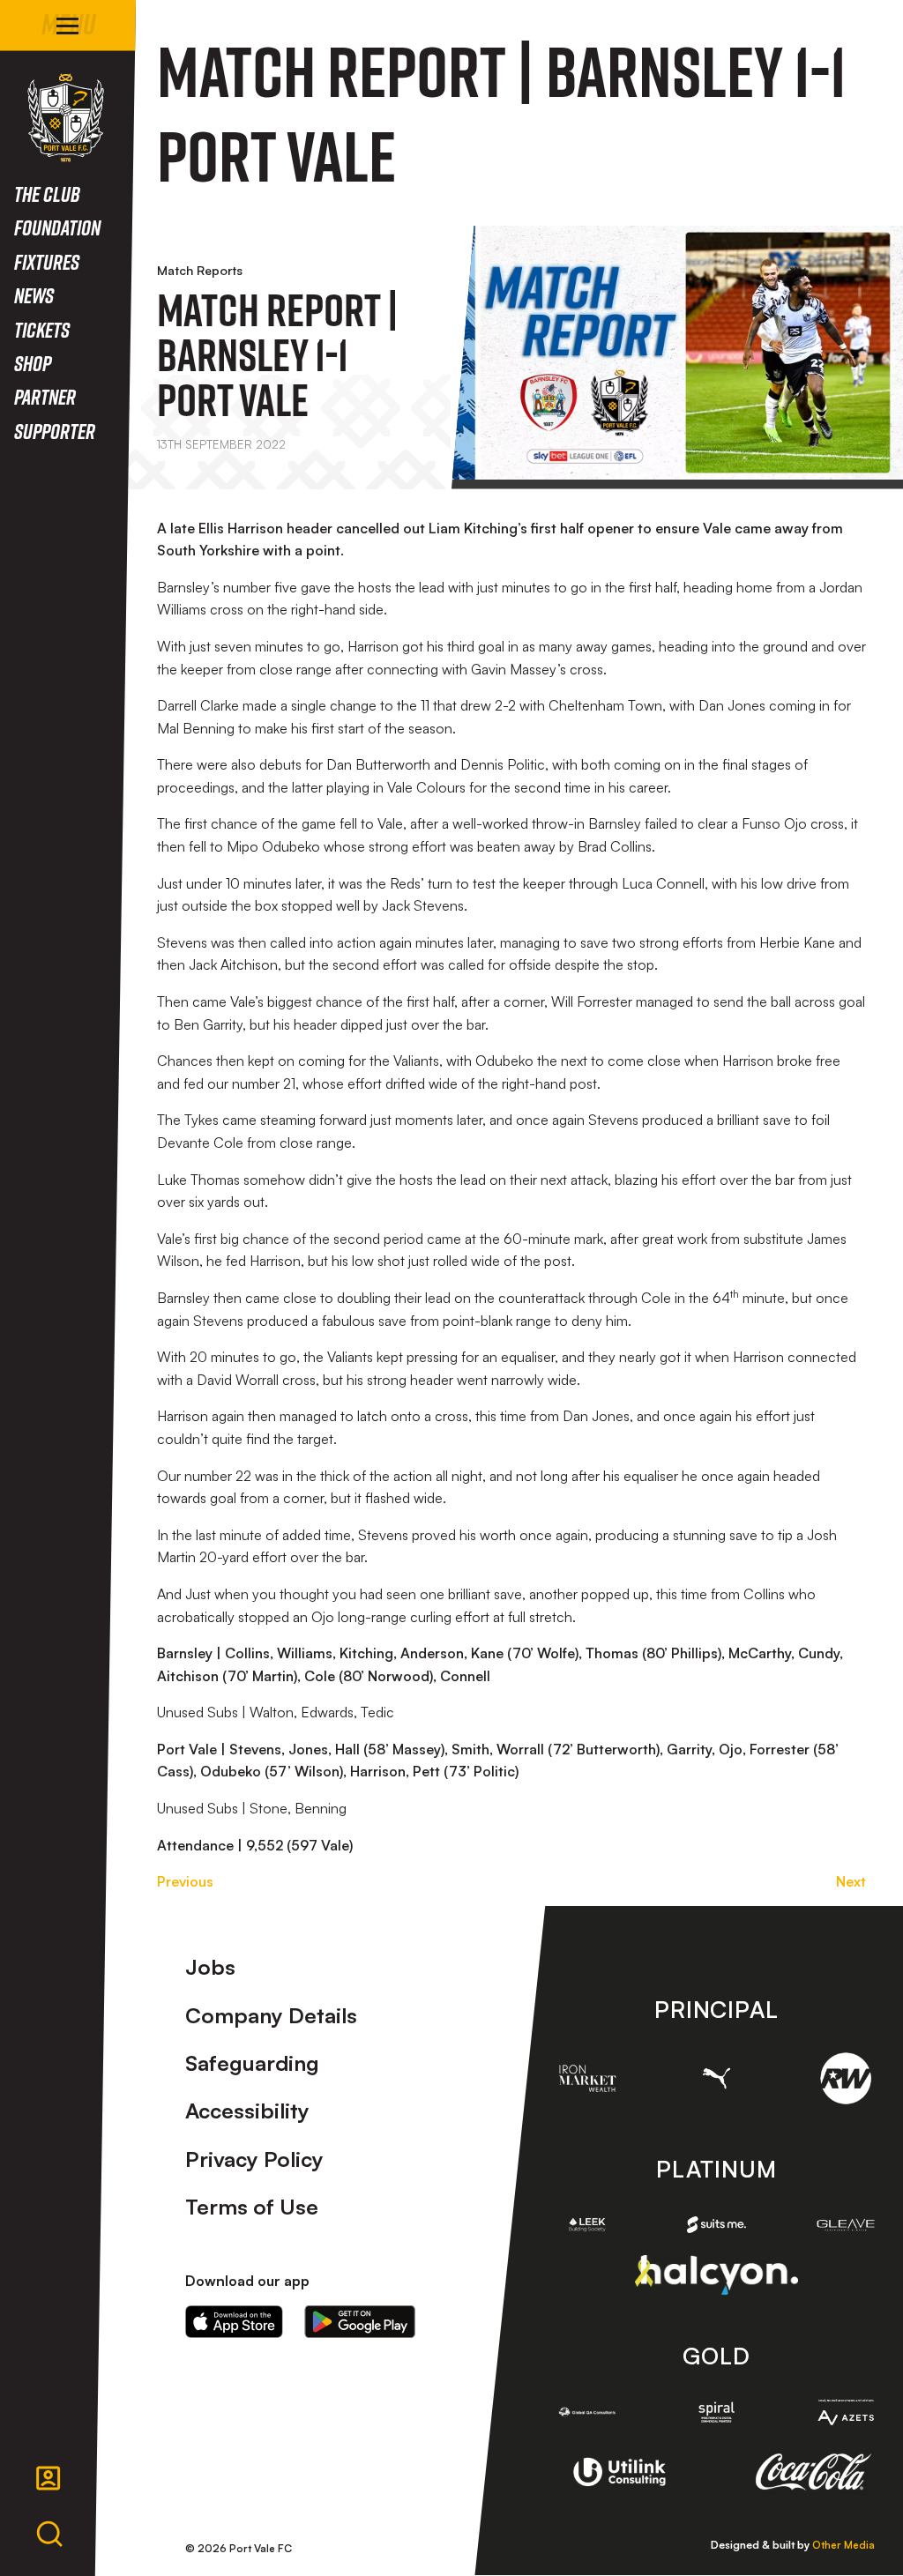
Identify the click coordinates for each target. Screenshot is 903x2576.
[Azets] (846, 2412)
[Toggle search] (49, 2535)
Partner (45, 396)
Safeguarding (252, 2063)
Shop (33, 363)
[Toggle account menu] (49, 2478)
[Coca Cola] (813, 2472)
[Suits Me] (716, 2225)
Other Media (843, 2545)
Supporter (55, 431)
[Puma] (716, 2078)
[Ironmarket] (587, 2078)
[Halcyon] (716, 2275)
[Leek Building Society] (587, 2225)
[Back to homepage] (66, 118)
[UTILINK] (620, 2472)
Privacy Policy (254, 2159)
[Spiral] (716, 2412)
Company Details (271, 2015)
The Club (47, 194)
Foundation (57, 227)
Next (851, 1881)
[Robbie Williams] (846, 2078)
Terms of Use (252, 2207)
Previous (185, 1881)
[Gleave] (846, 2225)
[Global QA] (587, 2412)
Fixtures (47, 261)
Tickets (42, 329)
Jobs (210, 1967)
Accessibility (247, 2111)
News (34, 295)
